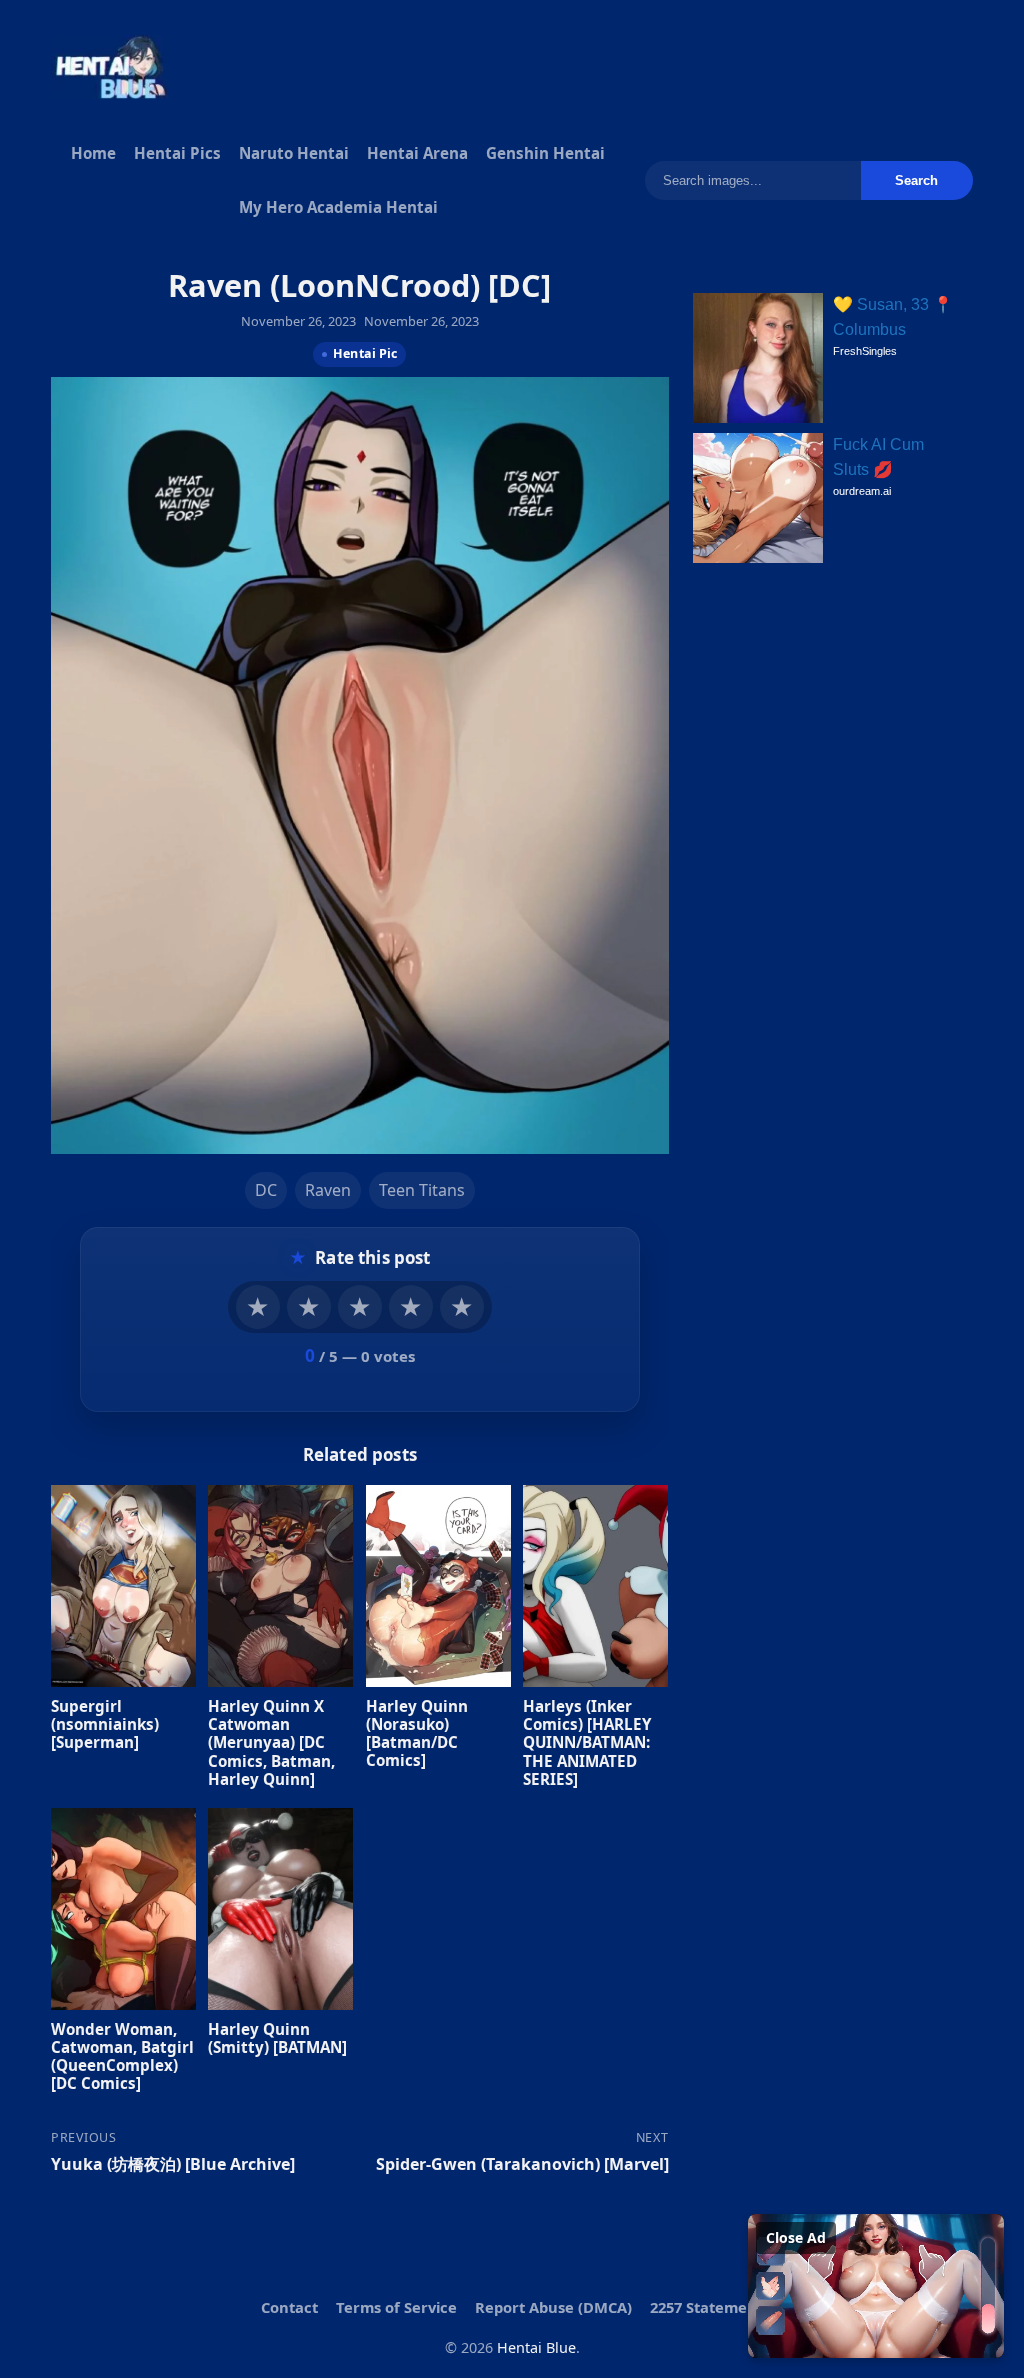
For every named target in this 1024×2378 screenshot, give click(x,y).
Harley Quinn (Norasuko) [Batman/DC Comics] (417, 1733)
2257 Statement (706, 2307)
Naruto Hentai (294, 153)
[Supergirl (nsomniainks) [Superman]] (123, 1586)
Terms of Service (396, 2307)
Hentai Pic (365, 353)
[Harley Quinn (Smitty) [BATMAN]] (281, 1909)
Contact (289, 2307)
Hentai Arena (417, 153)
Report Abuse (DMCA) (553, 2307)
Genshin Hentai (545, 153)
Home (93, 153)
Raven (328, 1190)
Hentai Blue (536, 2347)
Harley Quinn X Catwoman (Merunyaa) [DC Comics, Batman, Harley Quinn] (272, 1742)
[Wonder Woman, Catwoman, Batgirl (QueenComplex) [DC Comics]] (123, 1909)
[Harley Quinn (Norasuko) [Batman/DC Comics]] (438, 1586)
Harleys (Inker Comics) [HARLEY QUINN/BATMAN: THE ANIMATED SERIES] (587, 1742)
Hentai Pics (177, 153)
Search (916, 180)
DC (266, 1190)
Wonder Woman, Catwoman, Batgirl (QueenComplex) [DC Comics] (122, 2056)
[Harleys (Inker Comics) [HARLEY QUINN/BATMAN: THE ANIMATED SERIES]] (595, 1586)
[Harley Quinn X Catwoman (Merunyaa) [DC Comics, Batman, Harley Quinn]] (281, 1586)
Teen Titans (422, 1190)
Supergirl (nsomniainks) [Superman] (105, 1724)
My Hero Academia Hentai (338, 207)
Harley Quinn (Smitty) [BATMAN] (278, 2038)
